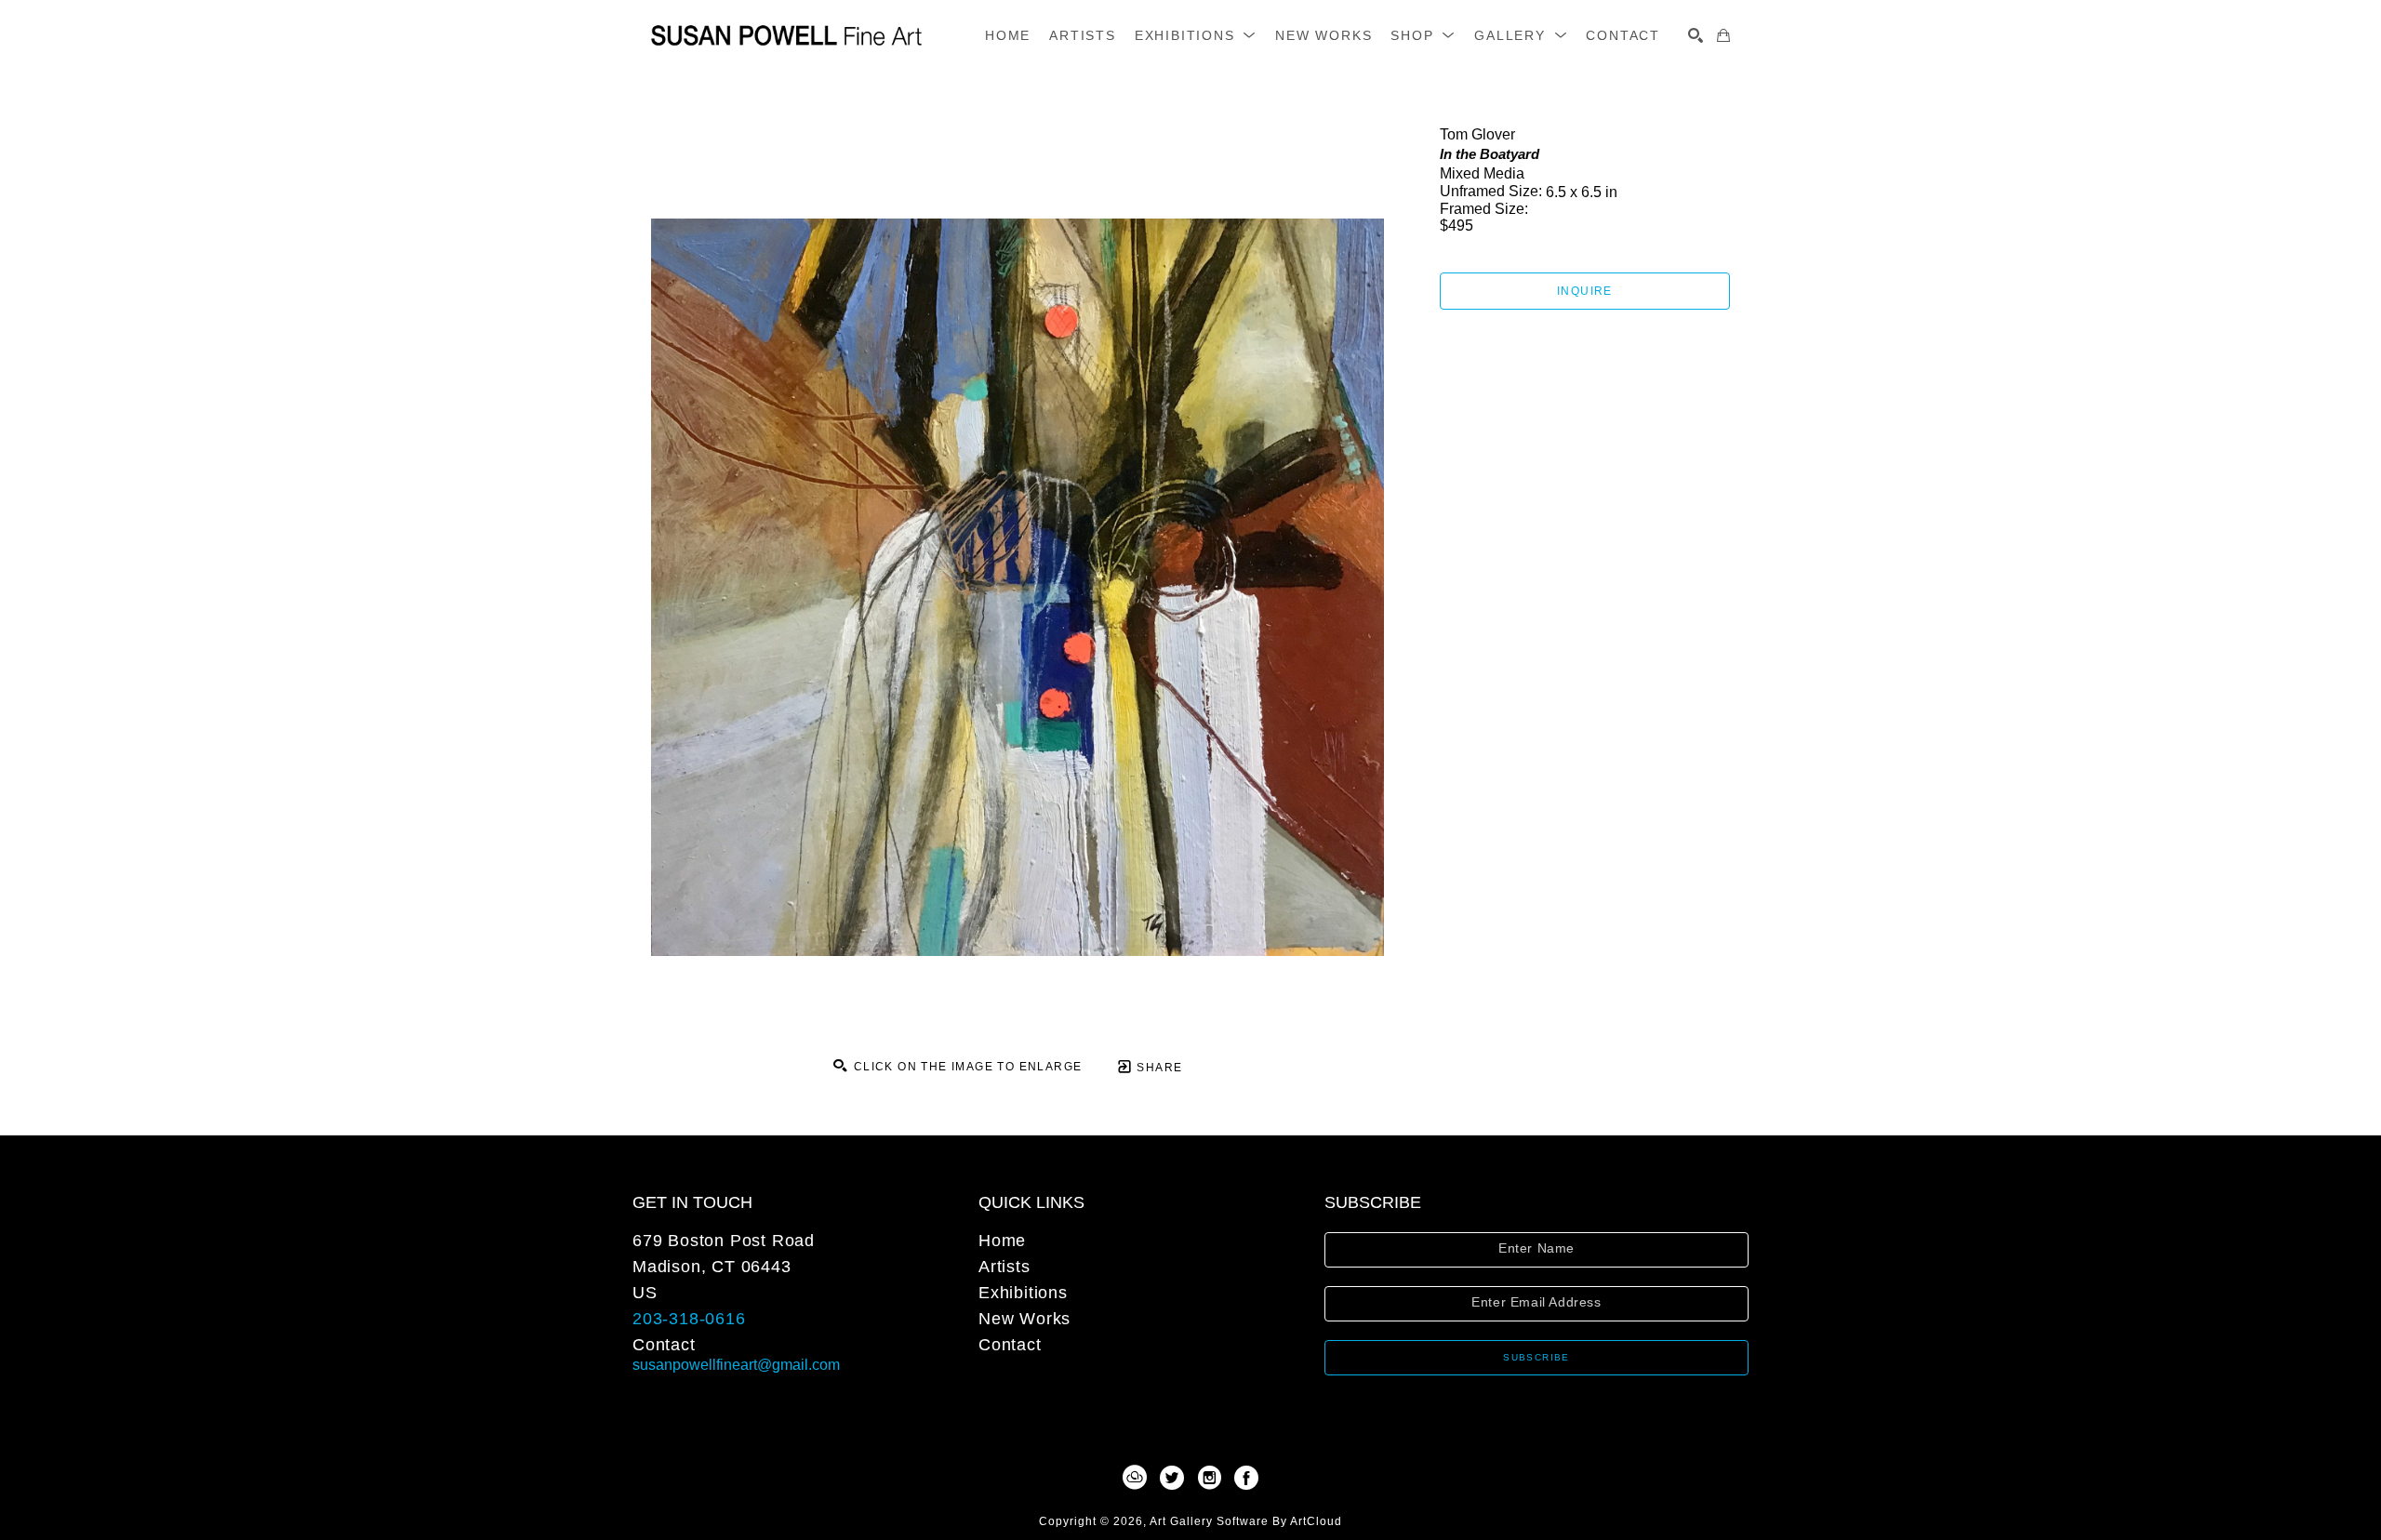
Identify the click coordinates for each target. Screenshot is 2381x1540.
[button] (1196, 35)
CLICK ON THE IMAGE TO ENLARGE (965, 1067)
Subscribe (1536, 1357)
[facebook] (1246, 1478)
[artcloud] (1135, 1478)
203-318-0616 (689, 1319)
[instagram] (1209, 1478)
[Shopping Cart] (1723, 35)
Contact (664, 1345)
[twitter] (1172, 1478)
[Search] (1696, 35)
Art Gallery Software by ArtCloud (1246, 1521)
